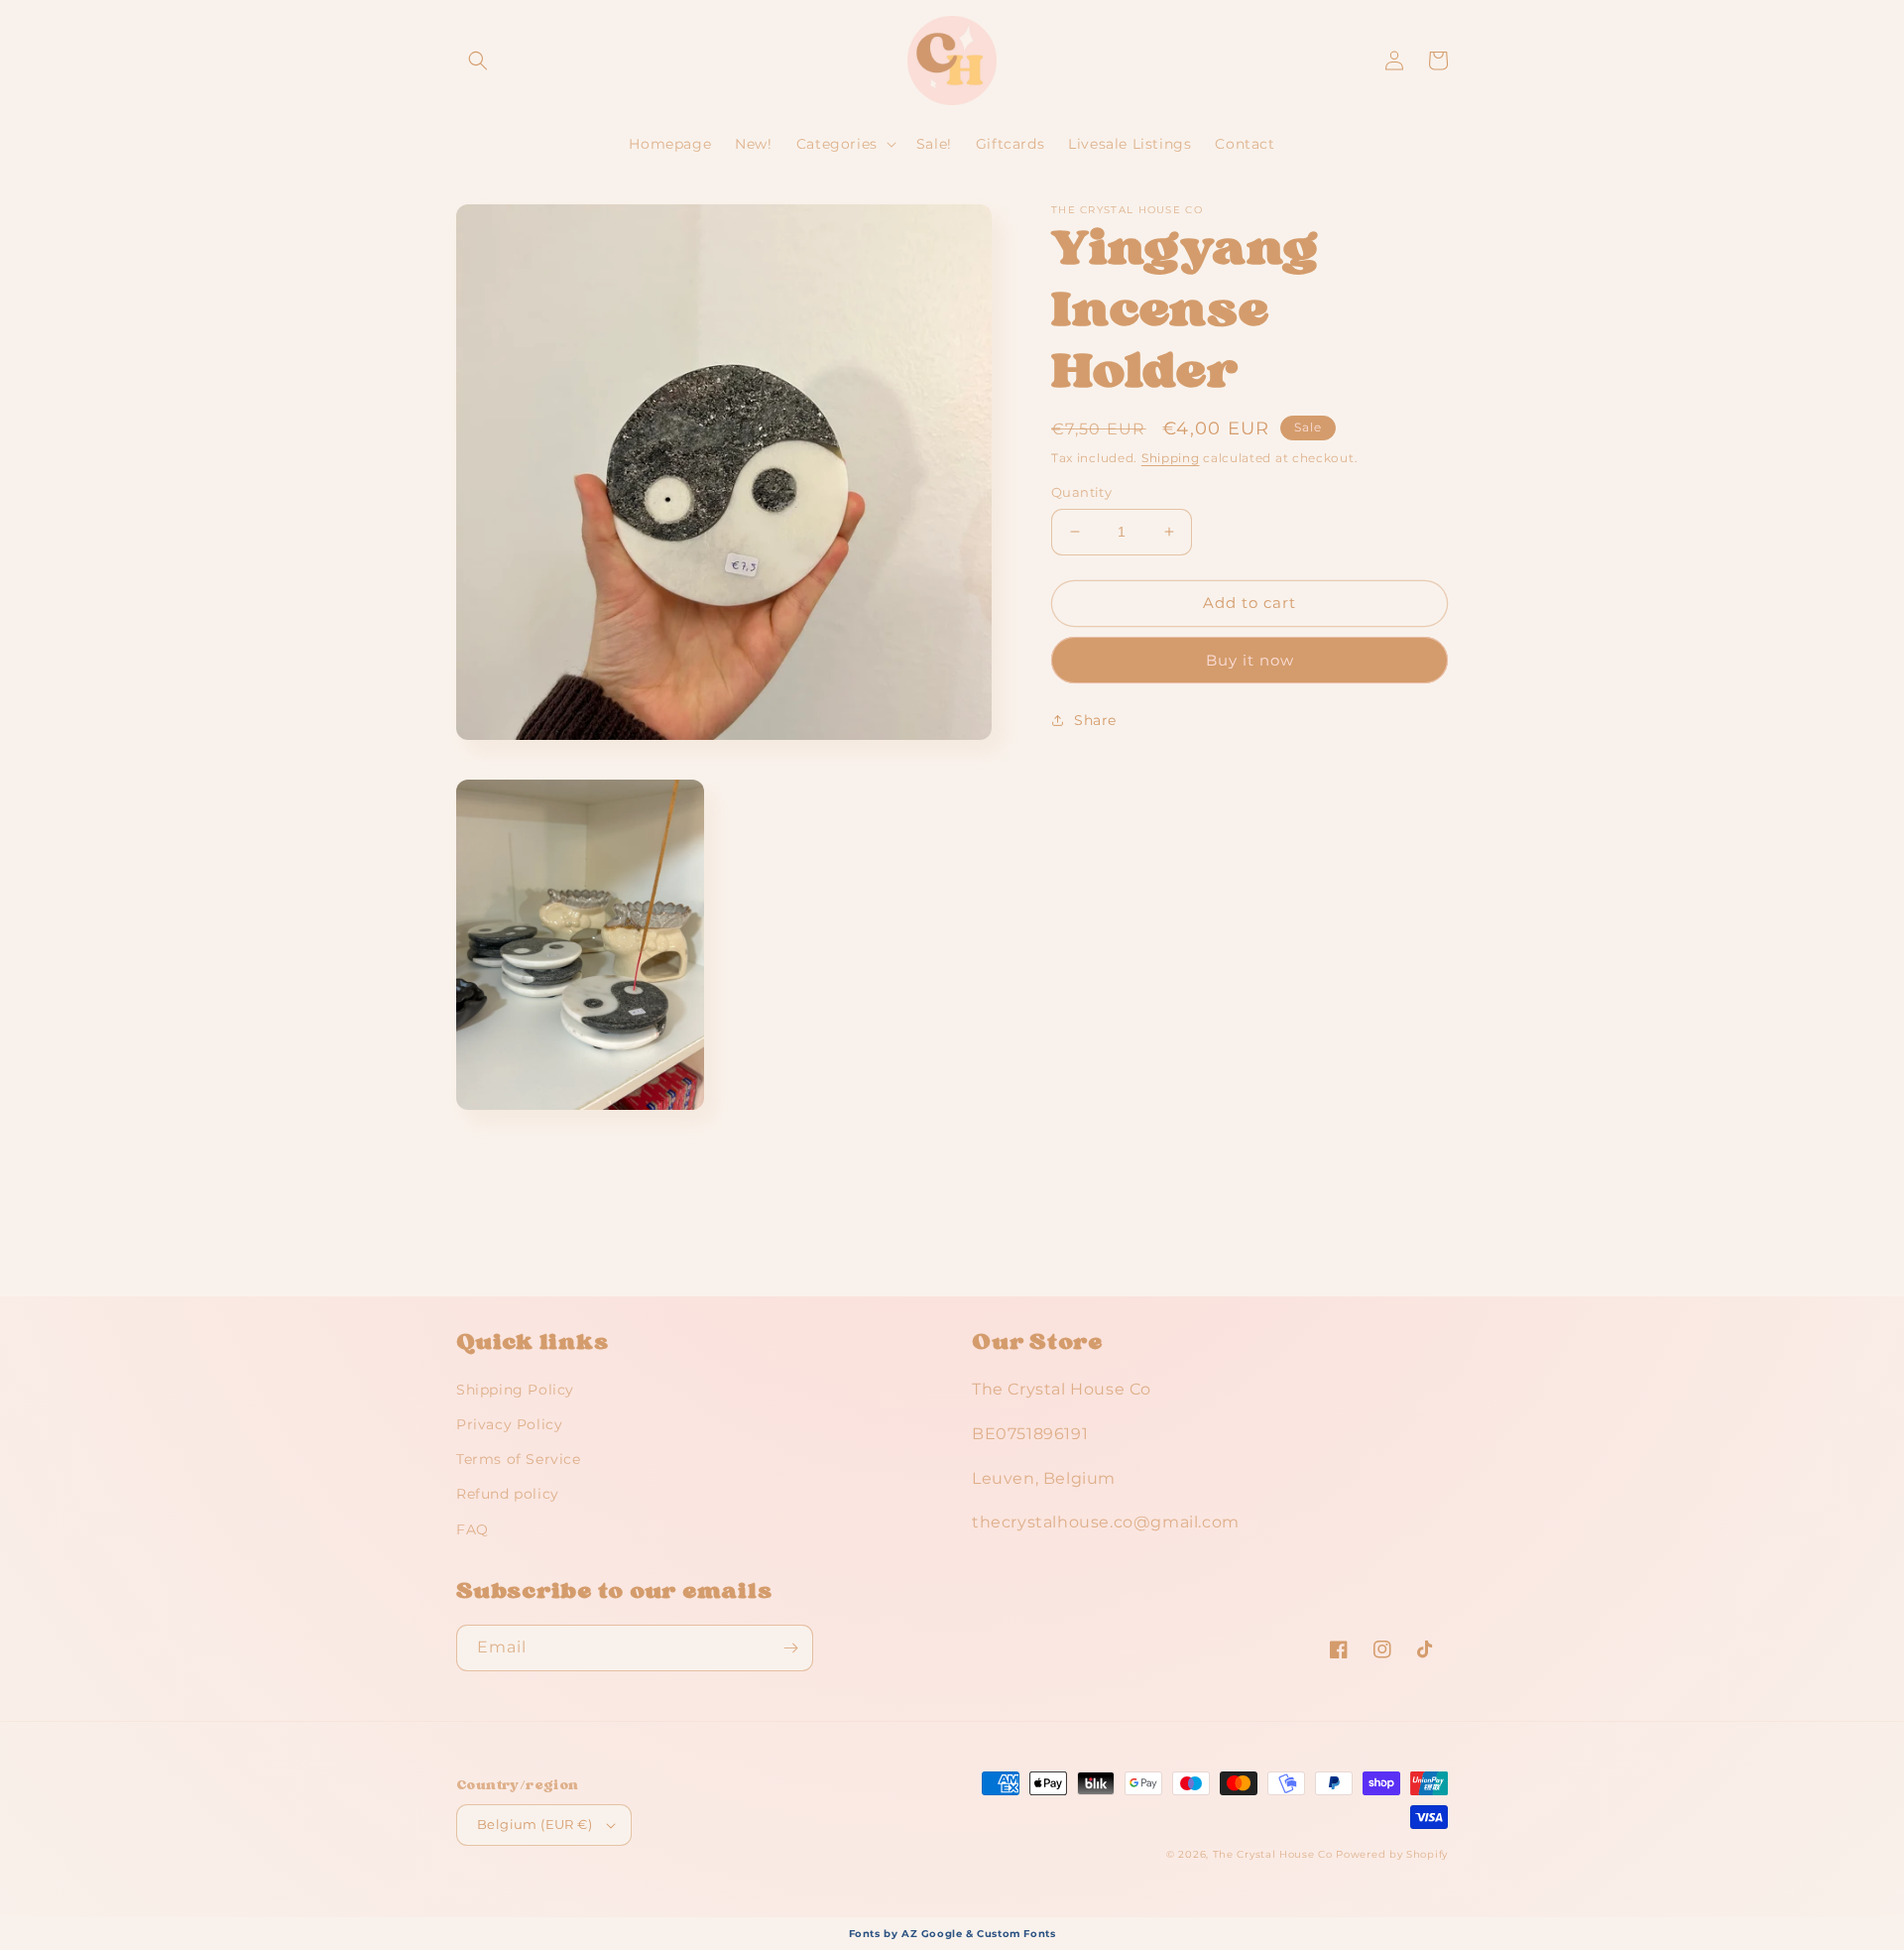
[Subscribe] (790, 1648)
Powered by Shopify (1392, 1854)
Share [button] (1095, 720)
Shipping (1171, 458)
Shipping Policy (515, 1390)
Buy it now (1250, 660)
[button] (478, 61)
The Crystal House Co (1273, 1854)
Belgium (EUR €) (535, 1824)
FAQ (473, 1529)
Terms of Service (519, 1459)
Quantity (1081, 492)
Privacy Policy (509, 1424)
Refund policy (508, 1494)
